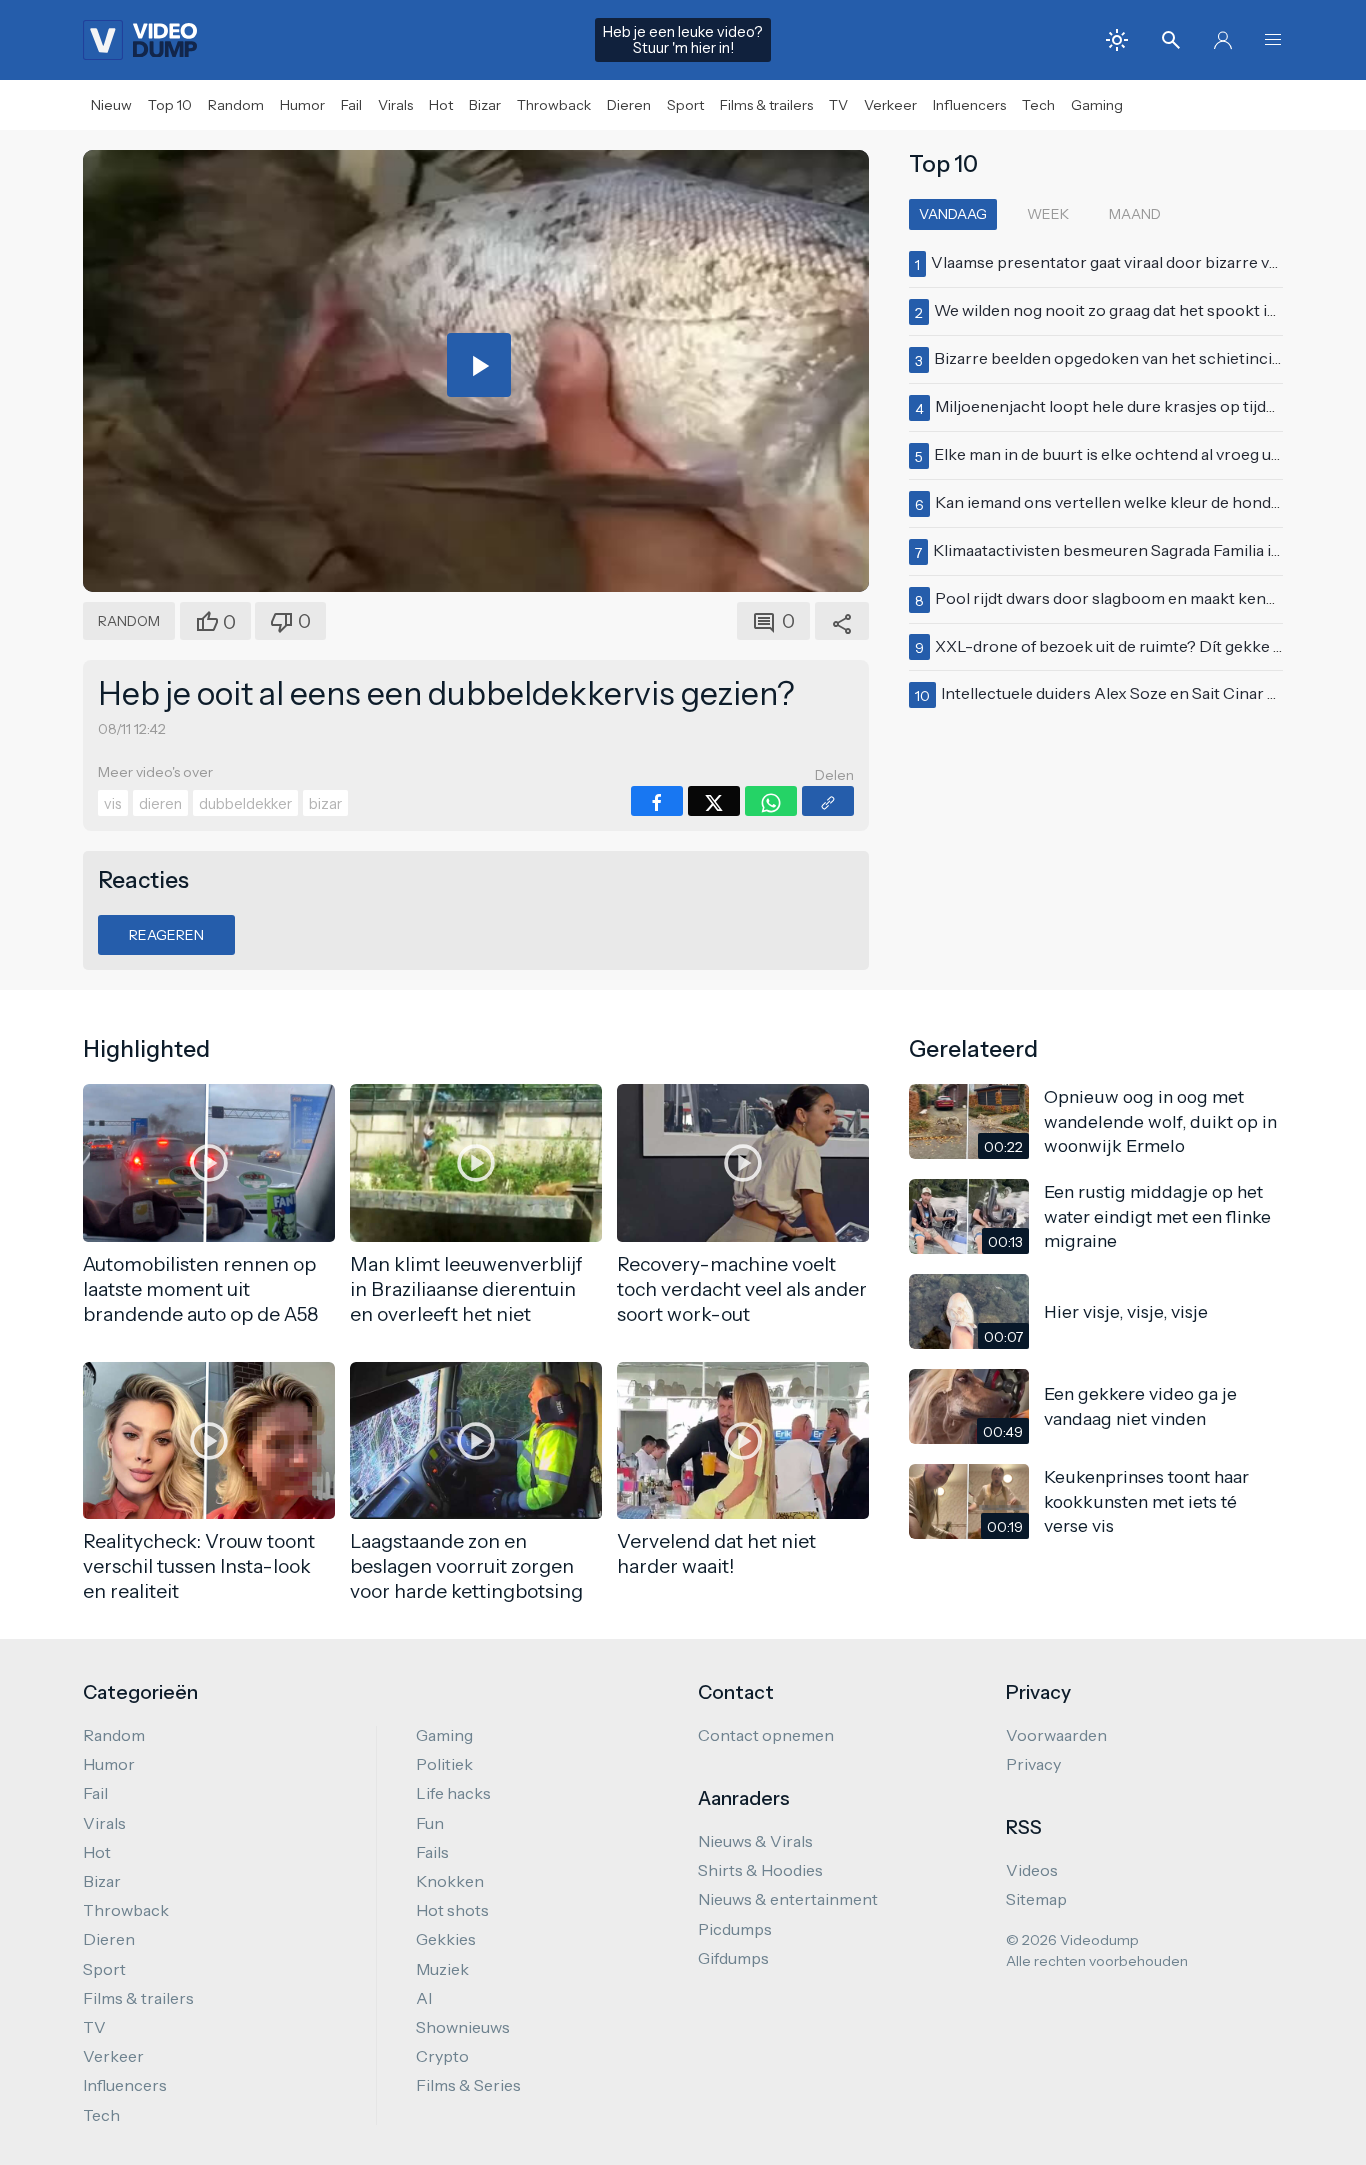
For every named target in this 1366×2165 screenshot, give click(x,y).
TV (838, 105)
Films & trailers (766, 105)
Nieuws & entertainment (788, 1899)
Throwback (554, 105)
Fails (432, 1852)
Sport (685, 105)
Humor (302, 105)
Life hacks (453, 1793)
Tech (1038, 105)
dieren (160, 804)
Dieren (629, 105)
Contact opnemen (766, 1735)
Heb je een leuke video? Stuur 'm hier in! (683, 40)
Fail (351, 105)
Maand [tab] (1135, 214)
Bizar (485, 105)
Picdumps (735, 1929)
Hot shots (452, 1910)
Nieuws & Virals (755, 1841)
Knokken (450, 1881)
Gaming (1097, 105)
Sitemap (1036, 1899)
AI (424, 1998)
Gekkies (446, 1939)
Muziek (442, 1969)
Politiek (444, 1764)
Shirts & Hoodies (760, 1870)
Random (236, 105)
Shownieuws (463, 2027)
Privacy (1033, 1764)
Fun (430, 1823)
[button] (1273, 40)
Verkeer (890, 105)
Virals (395, 105)
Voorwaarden (1056, 1735)
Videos (1032, 1870)
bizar (325, 804)
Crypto (442, 2056)
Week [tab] (1048, 214)
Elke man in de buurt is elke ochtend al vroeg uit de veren (1141, 454)
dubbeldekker (245, 804)
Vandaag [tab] (953, 214)
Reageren (166, 935)
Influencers (969, 105)
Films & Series (468, 2085)
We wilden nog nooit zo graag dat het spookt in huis (1122, 310)
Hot (441, 105)
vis (113, 804)
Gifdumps (733, 1958)
